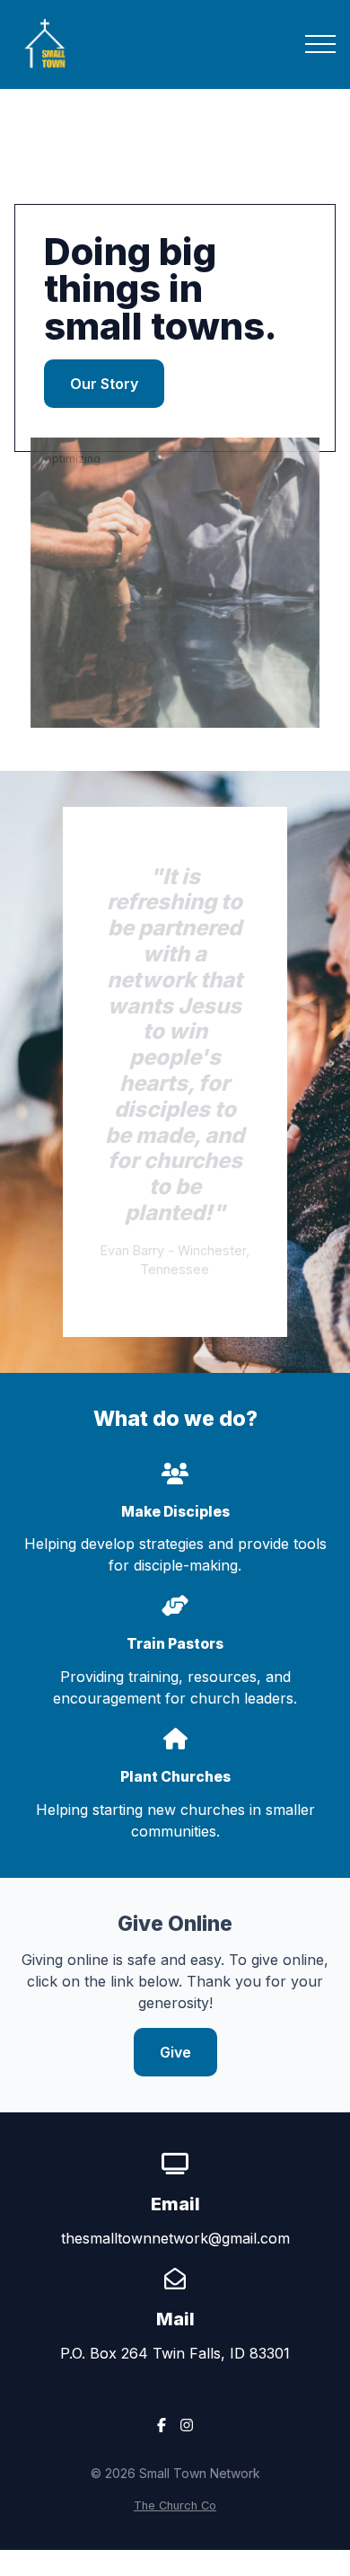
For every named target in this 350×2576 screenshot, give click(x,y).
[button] (320, 44)
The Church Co (175, 2505)
